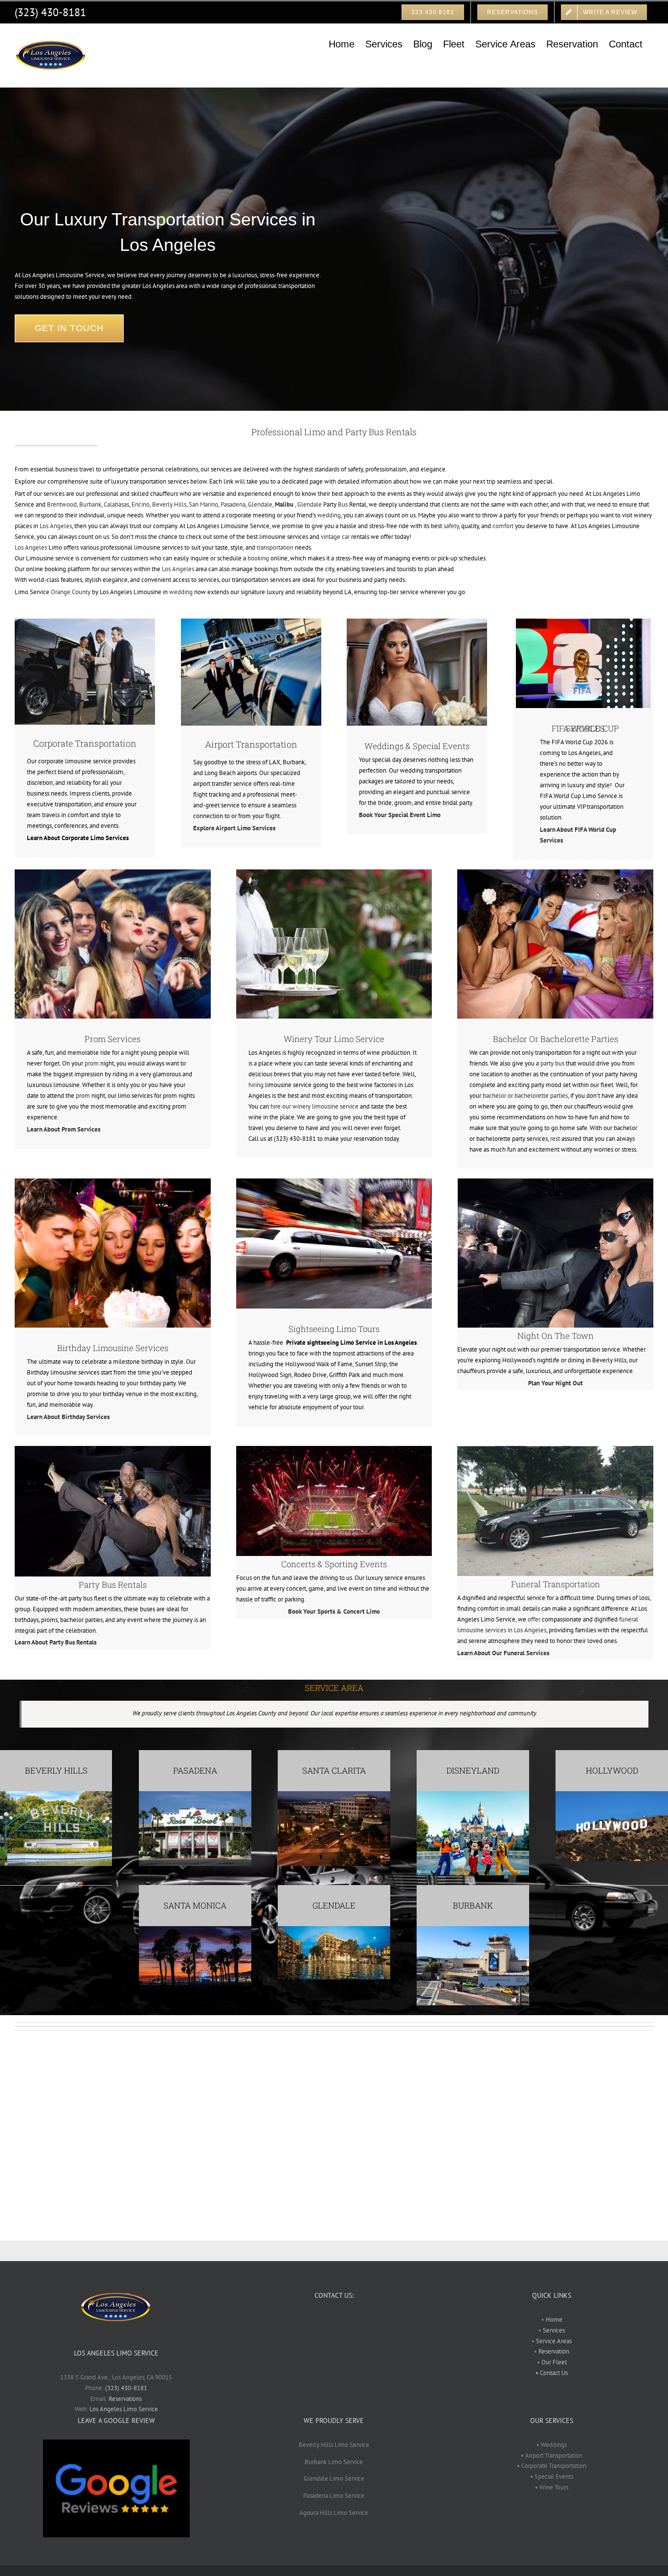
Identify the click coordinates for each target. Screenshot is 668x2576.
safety (451, 526)
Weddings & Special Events (417, 746)
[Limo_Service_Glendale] (334, 1929)
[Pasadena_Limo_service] (195, 1794)
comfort (503, 526)
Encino (141, 504)
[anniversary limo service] (113, 1449)
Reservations (125, 2399)
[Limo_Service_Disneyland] (473, 1794)
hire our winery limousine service (314, 1106)
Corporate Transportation (85, 743)
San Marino (203, 504)
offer (534, 1619)
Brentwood (62, 504)
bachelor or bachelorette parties (525, 1096)
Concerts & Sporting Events (334, 1564)
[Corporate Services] (85, 622)
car (346, 537)
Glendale (260, 504)
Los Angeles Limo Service (124, 2409)
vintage (331, 537)
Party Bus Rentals (113, 1585)
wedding (329, 515)
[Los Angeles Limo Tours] (334, 1182)
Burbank (90, 504)
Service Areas (553, 2341)
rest (555, 1139)
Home (554, 2320)
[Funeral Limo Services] (555, 1449)
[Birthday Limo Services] (113, 1182)
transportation (275, 547)
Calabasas (116, 504)
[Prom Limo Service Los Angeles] (113, 873)
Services (553, 2330)
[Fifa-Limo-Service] (583, 622)
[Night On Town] (556, 1182)
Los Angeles (56, 526)
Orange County (71, 592)
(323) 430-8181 (50, 12)
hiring (256, 1085)
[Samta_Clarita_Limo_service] (334, 1794)
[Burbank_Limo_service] (473, 1929)
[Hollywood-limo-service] (612, 1794)
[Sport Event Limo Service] (334, 1449)
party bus (552, 1063)
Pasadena (233, 504)
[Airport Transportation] (251, 622)
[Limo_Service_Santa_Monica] (195, 1929)
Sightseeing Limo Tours (334, 1329)
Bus (343, 504)
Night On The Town (556, 1336)
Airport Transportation (251, 744)
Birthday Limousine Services (113, 1348)
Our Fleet (554, 2362)
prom (92, 1063)
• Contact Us (552, 2373)
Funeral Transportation (556, 1584)
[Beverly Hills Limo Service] (56, 1794)
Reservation (554, 2351)
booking (258, 558)
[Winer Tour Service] (334, 873)
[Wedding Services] (417, 622)
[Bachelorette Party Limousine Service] (555, 873)
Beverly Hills (169, 504)
